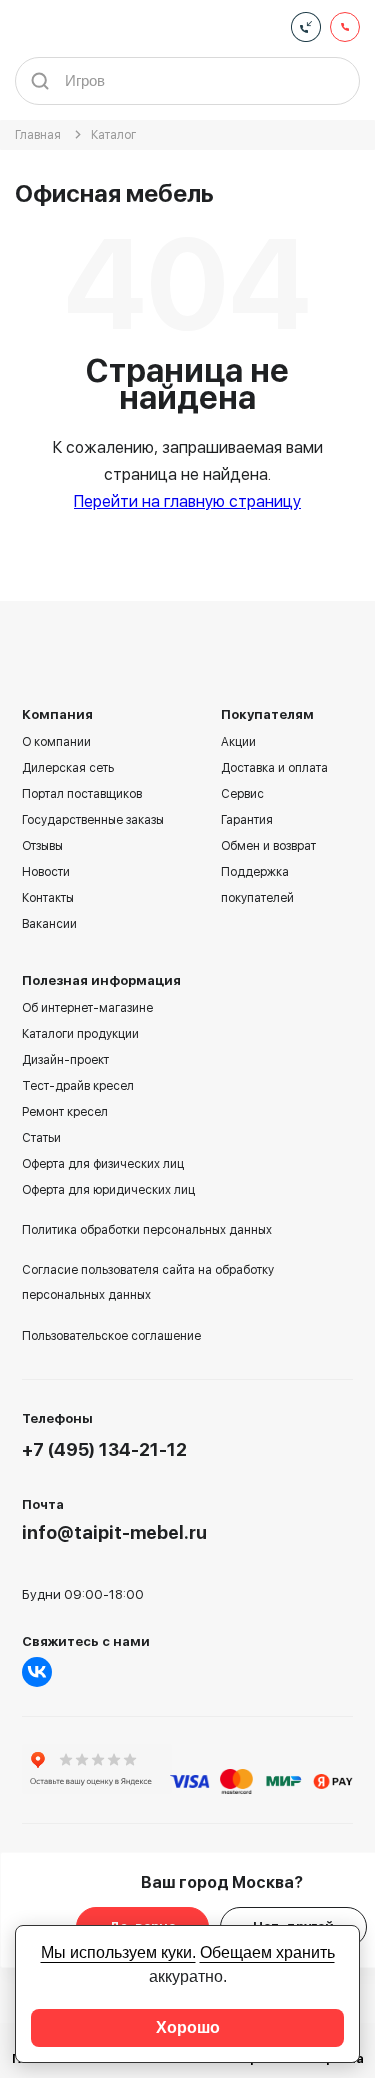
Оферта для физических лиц (103, 1164)
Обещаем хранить (267, 1952)
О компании (56, 742)
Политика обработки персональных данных (147, 1230)
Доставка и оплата (274, 768)
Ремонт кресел (65, 1112)
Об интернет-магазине (87, 1008)
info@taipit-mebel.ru (114, 1532)
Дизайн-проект (65, 1060)
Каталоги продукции (80, 1034)
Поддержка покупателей (257, 885)
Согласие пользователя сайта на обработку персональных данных (148, 1282)
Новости (46, 872)
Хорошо (188, 2027)
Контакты (48, 898)
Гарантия (247, 820)
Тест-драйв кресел (78, 1086)
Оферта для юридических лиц (108, 1190)
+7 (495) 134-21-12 (104, 1449)
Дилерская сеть (68, 768)
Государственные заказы (93, 820)
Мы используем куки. (118, 1952)
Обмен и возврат (268, 846)
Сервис (242, 794)
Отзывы (42, 846)
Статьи (41, 1138)
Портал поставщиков (82, 794)
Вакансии (49, 924)
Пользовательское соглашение (111, 1336)
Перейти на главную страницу (187, 501)
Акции (238, 742)
